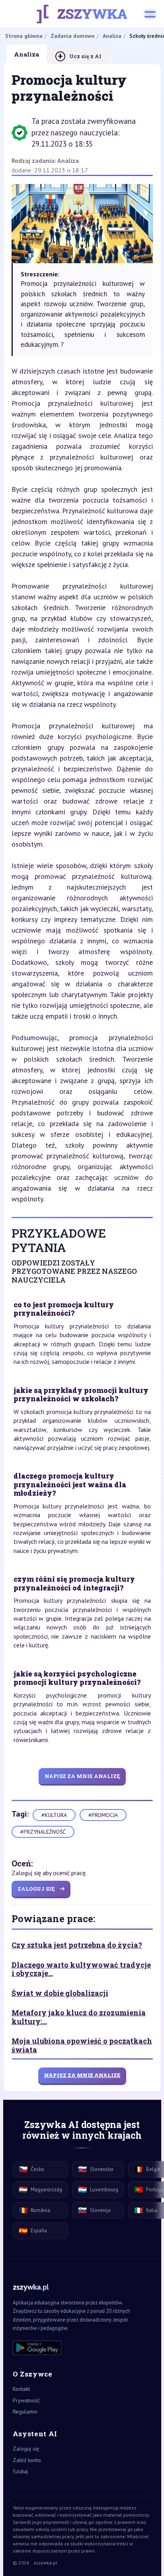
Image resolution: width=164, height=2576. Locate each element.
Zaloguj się (26, 2449)
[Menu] (150, 14)
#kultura (54, 1815)
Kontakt (21, 2389)
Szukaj (20, 2471)
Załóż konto (27, 2460)
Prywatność (26, 2400)
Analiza (68, 160)
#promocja (103, 1815)
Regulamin (25, 2412)
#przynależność (43, 1832)
